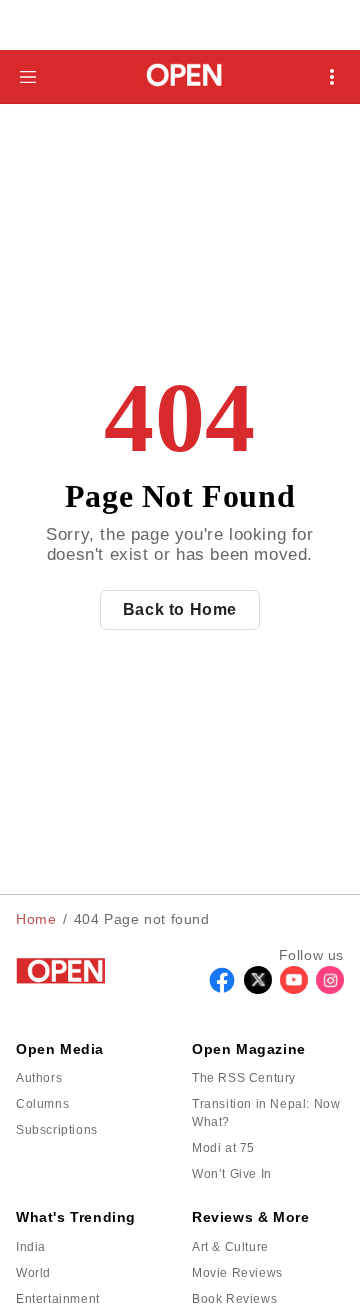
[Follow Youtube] (294, 988)
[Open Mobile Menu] (332, 77)
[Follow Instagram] (330, 988)
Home (36, 919)
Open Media (60, 1049)
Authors (39, 1078)
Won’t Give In (232, 1174)
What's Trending (76, 1217)
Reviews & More (250, 1217)
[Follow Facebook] (222, 988)
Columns (42, 1104)
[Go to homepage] (180, 76)
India (31, 1247)
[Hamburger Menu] (28, 77)
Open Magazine (249, 1049)
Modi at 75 (223, 1148)
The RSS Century (244, 1078)
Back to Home (180, 609)
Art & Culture (230, 1247)
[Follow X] (258, 988)
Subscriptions (57, 1130)
